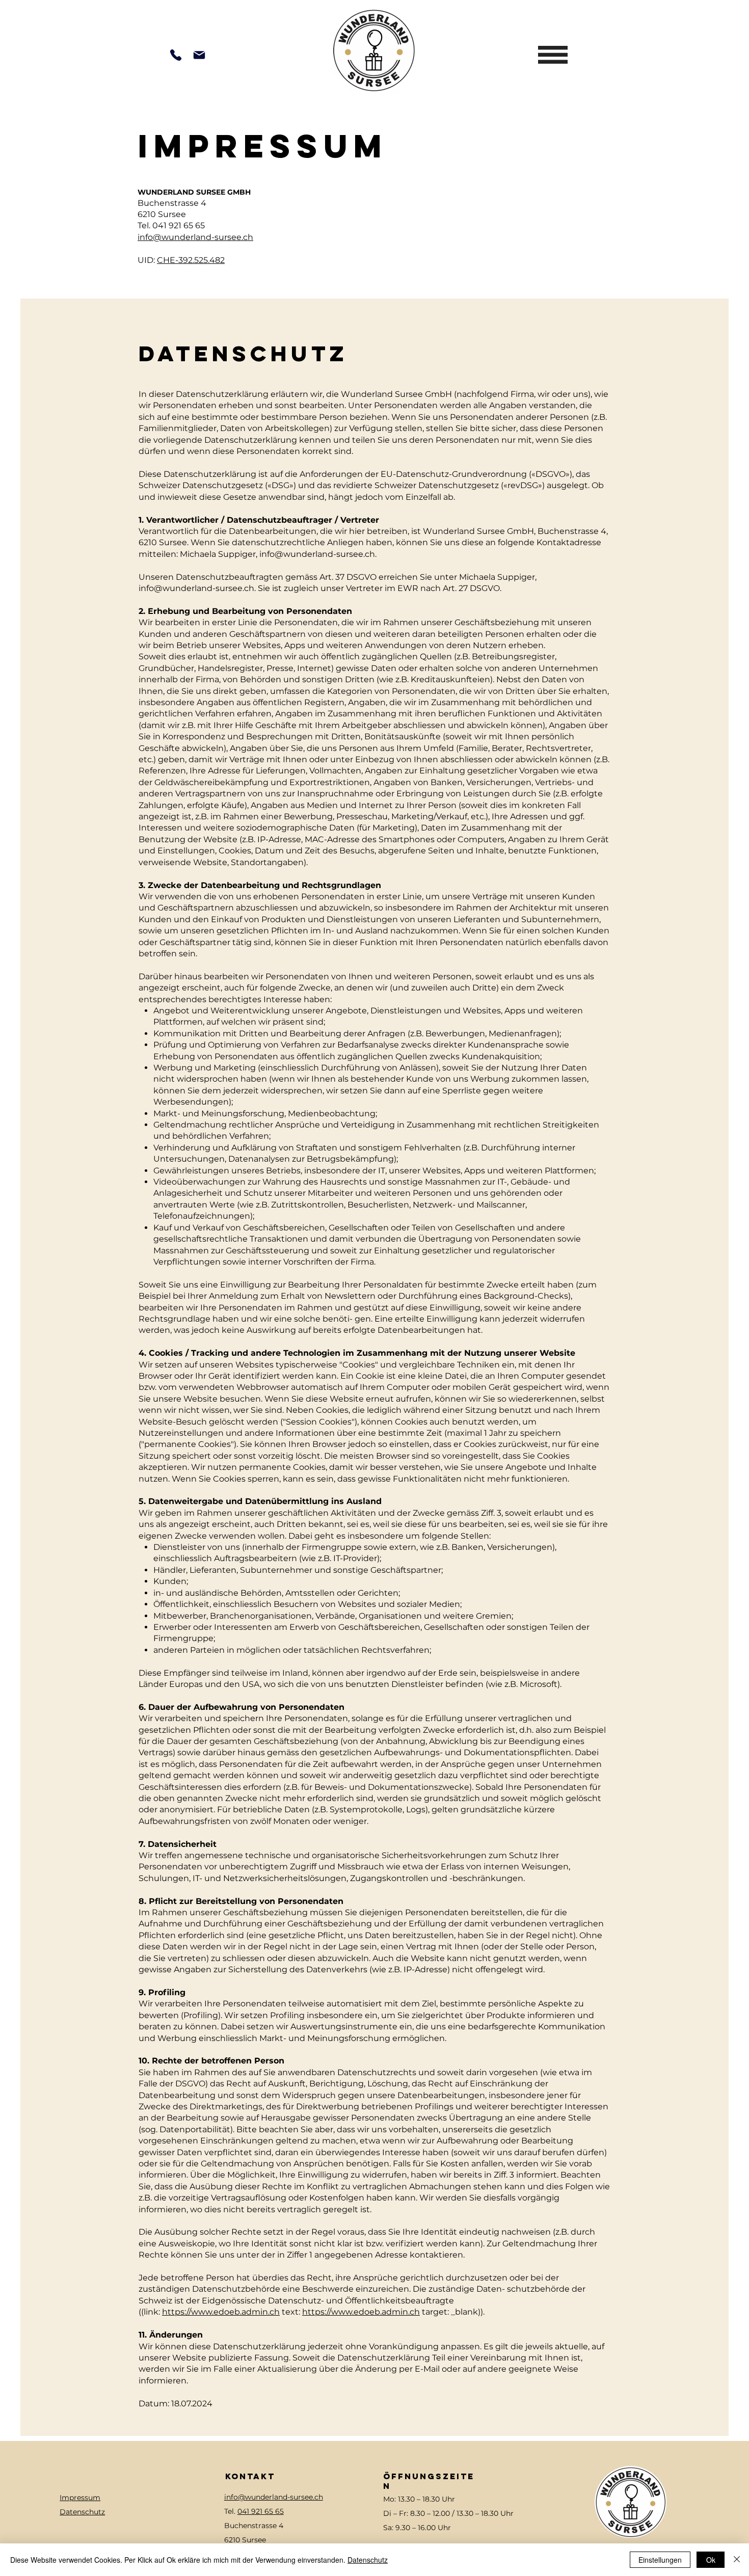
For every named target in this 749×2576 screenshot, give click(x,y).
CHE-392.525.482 (191, 260)
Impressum (80, 2498)
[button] (553, 55)
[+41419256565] (176, 55)
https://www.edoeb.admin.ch (221, 2312)
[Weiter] (695, 13)
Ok (711, 2560)
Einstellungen (660, 2560)
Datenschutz (82, 2512)
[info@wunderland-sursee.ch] (199, 55)
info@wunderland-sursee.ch (195, 237)
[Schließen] (737, 2560)
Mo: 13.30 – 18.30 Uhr (419, 2499)
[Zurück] (53, 13)
